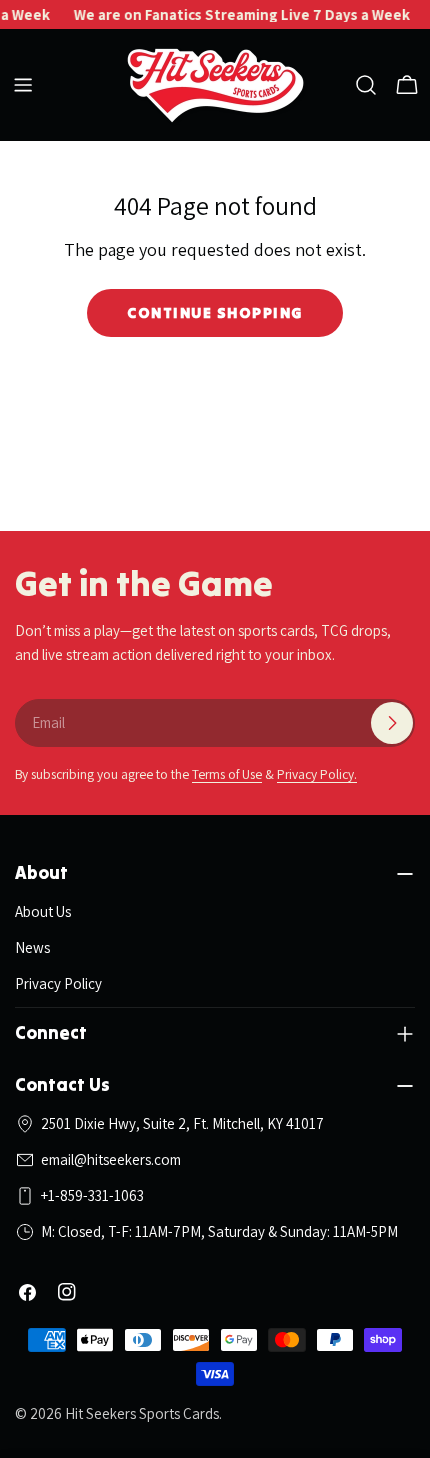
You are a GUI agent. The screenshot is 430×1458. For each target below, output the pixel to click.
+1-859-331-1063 (92, 1195)
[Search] (366, 85)
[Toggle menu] (23, 85)
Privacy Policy (58, 983)
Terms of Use (227, 774)
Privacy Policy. (317, 774)
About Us (43, 911)
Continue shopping (215, 312)
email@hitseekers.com (111, 1159)
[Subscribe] (392, 723)
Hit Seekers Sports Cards (142, 1413)
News (32, 947)
